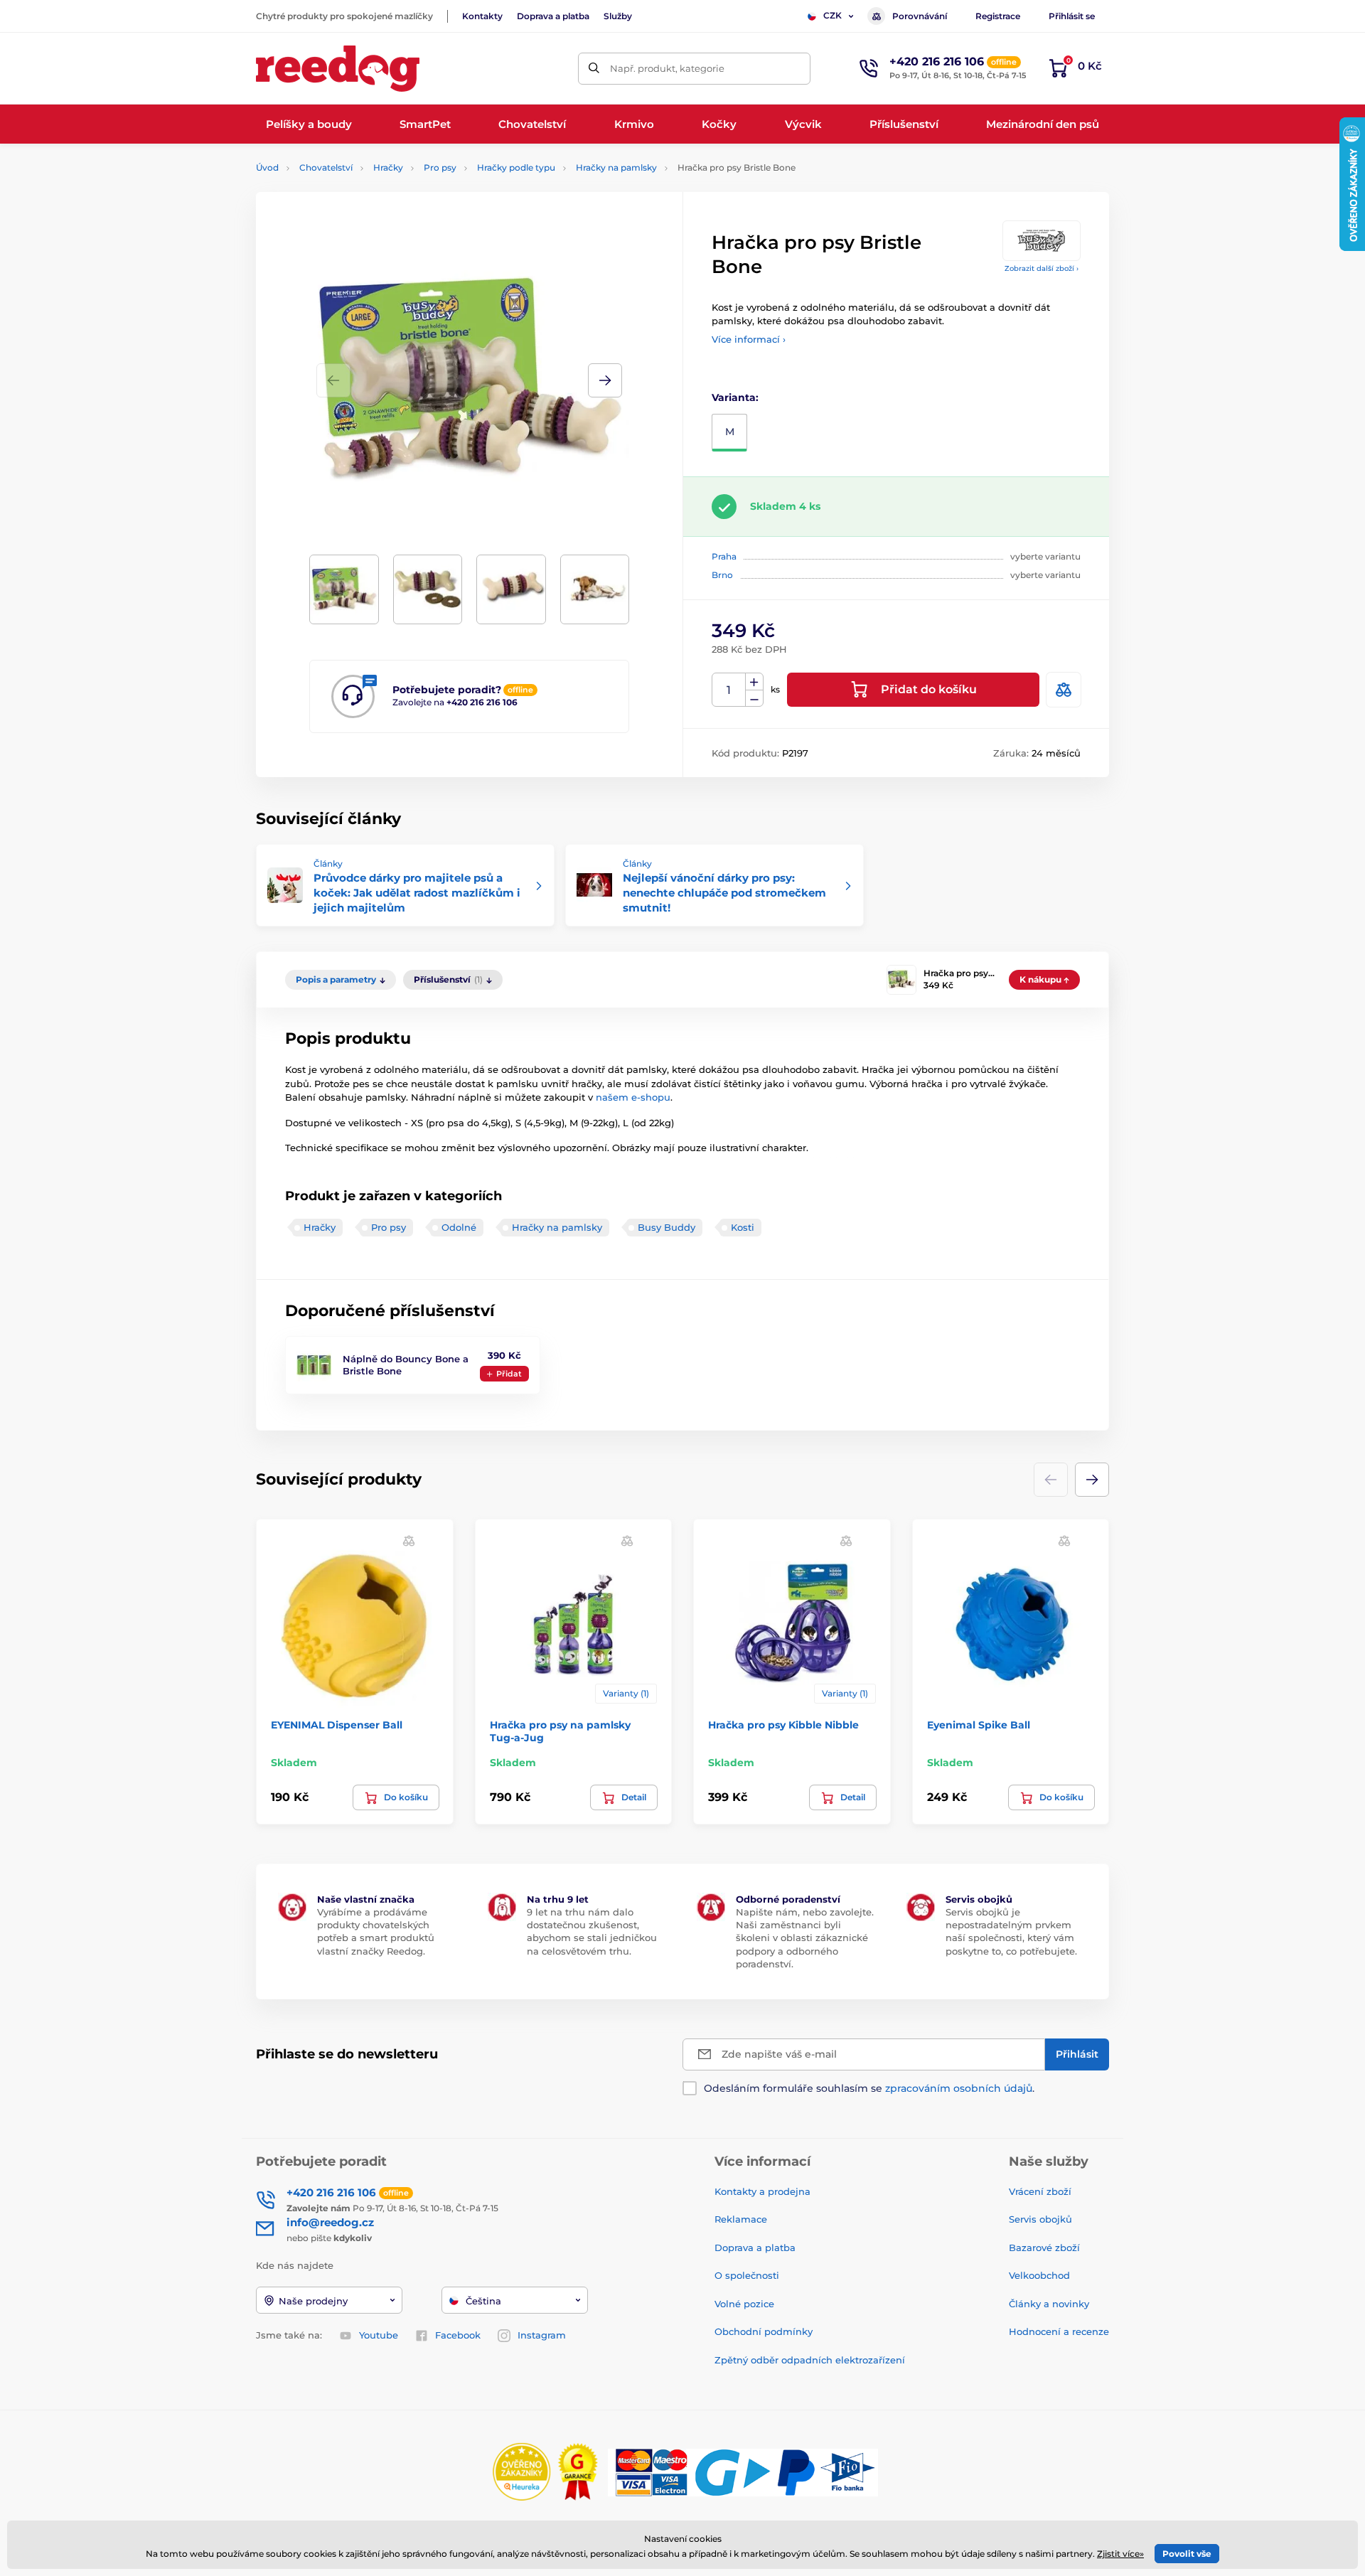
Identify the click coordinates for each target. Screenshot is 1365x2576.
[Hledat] (594, 69)
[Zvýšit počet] (754, 682)
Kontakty (482, 16)
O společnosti (747, 2275)
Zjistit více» (1120, 2554)
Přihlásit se (1072, 16)
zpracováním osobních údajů (959, 2088)
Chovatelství (326, 167)
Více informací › (749, 339)
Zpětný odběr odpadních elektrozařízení (810, 2360)
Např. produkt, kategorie (667, 68)
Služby (618, 16)
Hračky (388, 167)
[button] (605, 380)
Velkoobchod (1039, 2275)
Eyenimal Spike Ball (979, 1725)
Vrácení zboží (1040, 2191)
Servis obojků (1040, 2219)
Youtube (379, 2335)
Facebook (458, 2335)
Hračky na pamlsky (616, 167)
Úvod (267, 167)
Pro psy (440, 167)
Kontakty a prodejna (762, 2191)
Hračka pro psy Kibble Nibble (783, 1725)
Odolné (459, 1227)
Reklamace (741, 2219)
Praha (724, 556)
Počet (729, 690)
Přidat (509, 1374)
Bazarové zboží (1044, 2248)
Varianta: (735, 397)
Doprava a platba (553, 16)
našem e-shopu (633, 1097)
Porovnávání (920, 16)
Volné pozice (744, 2304)
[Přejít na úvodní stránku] (338, 69)
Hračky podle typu (516, 167)
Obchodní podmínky (764, 2331)
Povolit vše (1187, 2554)
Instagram (542, 2335)
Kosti (743, 1227)
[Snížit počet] (754, 699)
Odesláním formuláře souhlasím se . (869, 2088)
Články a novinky (1049, 2304)
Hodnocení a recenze (1059, 2331)
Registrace (998, 16)
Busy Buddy (667, 1227)
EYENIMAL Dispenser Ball (337, 1725)
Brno (722, 575)
